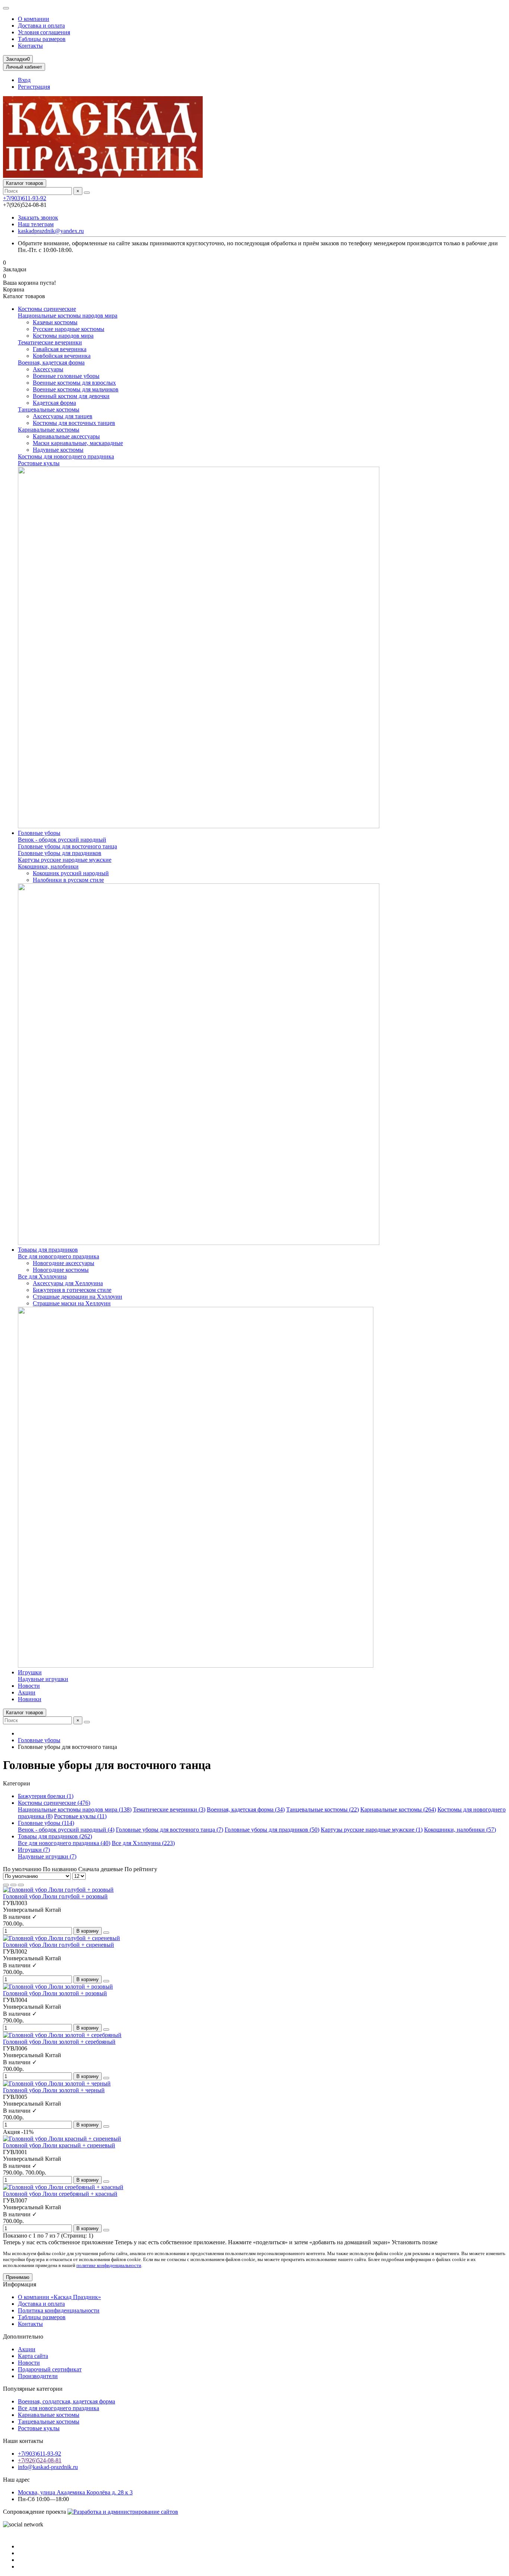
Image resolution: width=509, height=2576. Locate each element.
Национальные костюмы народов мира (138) (75, 1809)
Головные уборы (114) (46, 1823)
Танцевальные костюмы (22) (323, 1809)
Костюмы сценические (47, 309)
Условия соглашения (44, 32)
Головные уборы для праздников (60, 853)
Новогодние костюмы (61, 1270)
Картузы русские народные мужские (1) (372, 1830)
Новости (29, 1686)
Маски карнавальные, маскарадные (78, 443)
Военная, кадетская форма (51, 362)
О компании (34, 19)
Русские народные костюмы (69, 329)
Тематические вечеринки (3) (169, 1809)
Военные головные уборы (66, 376)
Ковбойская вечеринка (62, 356)
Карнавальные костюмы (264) (398, 1809)
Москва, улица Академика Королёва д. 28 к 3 (75, 2492)
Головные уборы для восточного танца (67, 846)
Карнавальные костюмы (49, 430)
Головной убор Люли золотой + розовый (55, 1993)
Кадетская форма (54, 403)
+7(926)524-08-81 (40, 2460)
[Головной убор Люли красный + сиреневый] (62, 2139)
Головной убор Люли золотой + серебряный (59, 2042)
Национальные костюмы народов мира (68, 316)
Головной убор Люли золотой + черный (54, 2090)
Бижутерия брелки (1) (46, 1796)
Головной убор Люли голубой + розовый (55, 1896)
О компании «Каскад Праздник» (59, 2297)
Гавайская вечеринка (60, 349)
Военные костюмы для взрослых (74, 383)
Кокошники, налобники (48, 866)
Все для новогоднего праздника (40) (64, 1843)
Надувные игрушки (43, 1679)
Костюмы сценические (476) (54, 1803)
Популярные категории (33, 2389)
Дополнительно (23, 2337)
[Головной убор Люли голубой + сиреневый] (61, 1938)
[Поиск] (87, 193)
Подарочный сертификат (50, 2369)
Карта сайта (33, 2356)
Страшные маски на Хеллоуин (72, 1303)
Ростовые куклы (39, 463)
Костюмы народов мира (63, 336)
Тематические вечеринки (50, 342)
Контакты (30, 46)
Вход (24, 80)
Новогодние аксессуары (64, 1263)
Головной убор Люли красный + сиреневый (59, 2145)
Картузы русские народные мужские (65, 860)
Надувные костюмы (58, 450)
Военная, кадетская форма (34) (246, 1809)
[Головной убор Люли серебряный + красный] (63, 2187)
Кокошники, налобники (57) (460, 1830)
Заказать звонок (38, 217)
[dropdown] (6, 8)
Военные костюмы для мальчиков (76, 389)
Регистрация (34, 87)
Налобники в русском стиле (68, 880)
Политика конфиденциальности (59, 2310)
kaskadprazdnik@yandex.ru (51, 231)
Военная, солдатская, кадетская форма (67, 2401)
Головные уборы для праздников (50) (272, 1830)
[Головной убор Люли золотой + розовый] (58, 1987)
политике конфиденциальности (109, 2265)
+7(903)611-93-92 (25, 198)
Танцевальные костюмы (49, 409)
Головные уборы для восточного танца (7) (170, 1830)
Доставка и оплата (41, 26)
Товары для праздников (48, 1250)
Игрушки (30, 1672)
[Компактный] (21, 1885)
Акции (27, 1692)
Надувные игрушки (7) (47, 1856)
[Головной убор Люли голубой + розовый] (58, 1890)
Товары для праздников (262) (55, 1836)
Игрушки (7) (34, 1850)
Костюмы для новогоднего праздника (66, 456)
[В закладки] (106, 1933)
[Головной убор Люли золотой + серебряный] (62, 2035)
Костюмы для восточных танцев (74, 423)
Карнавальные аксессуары (66, 436)
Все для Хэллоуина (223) (143, 1843)
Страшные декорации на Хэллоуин (78, 1297)
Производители (38, 2376)
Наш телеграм (36, 224)
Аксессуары (48, 369)
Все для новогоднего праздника (59, 1256)
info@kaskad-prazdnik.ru (48, 2467)
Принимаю (18, 2277)
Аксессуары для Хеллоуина (68, 1283)
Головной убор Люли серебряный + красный (60, 2194)
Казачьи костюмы (55, 322)
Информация (20, 2284)
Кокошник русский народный (71, 873)
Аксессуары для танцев (63, 416)
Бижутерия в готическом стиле (72, 1290)
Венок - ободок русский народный (62, 840)
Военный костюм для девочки (71, 396)
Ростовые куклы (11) (80, 1816)
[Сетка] (6, 1885)
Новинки (30, 1699)
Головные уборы (39, 833)
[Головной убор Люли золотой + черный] (57, 2083)
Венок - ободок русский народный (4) (66, 1830)
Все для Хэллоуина (42, 1276)
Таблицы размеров (42, 39)
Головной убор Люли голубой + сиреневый (59, 1945)
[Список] (13, 1885)
